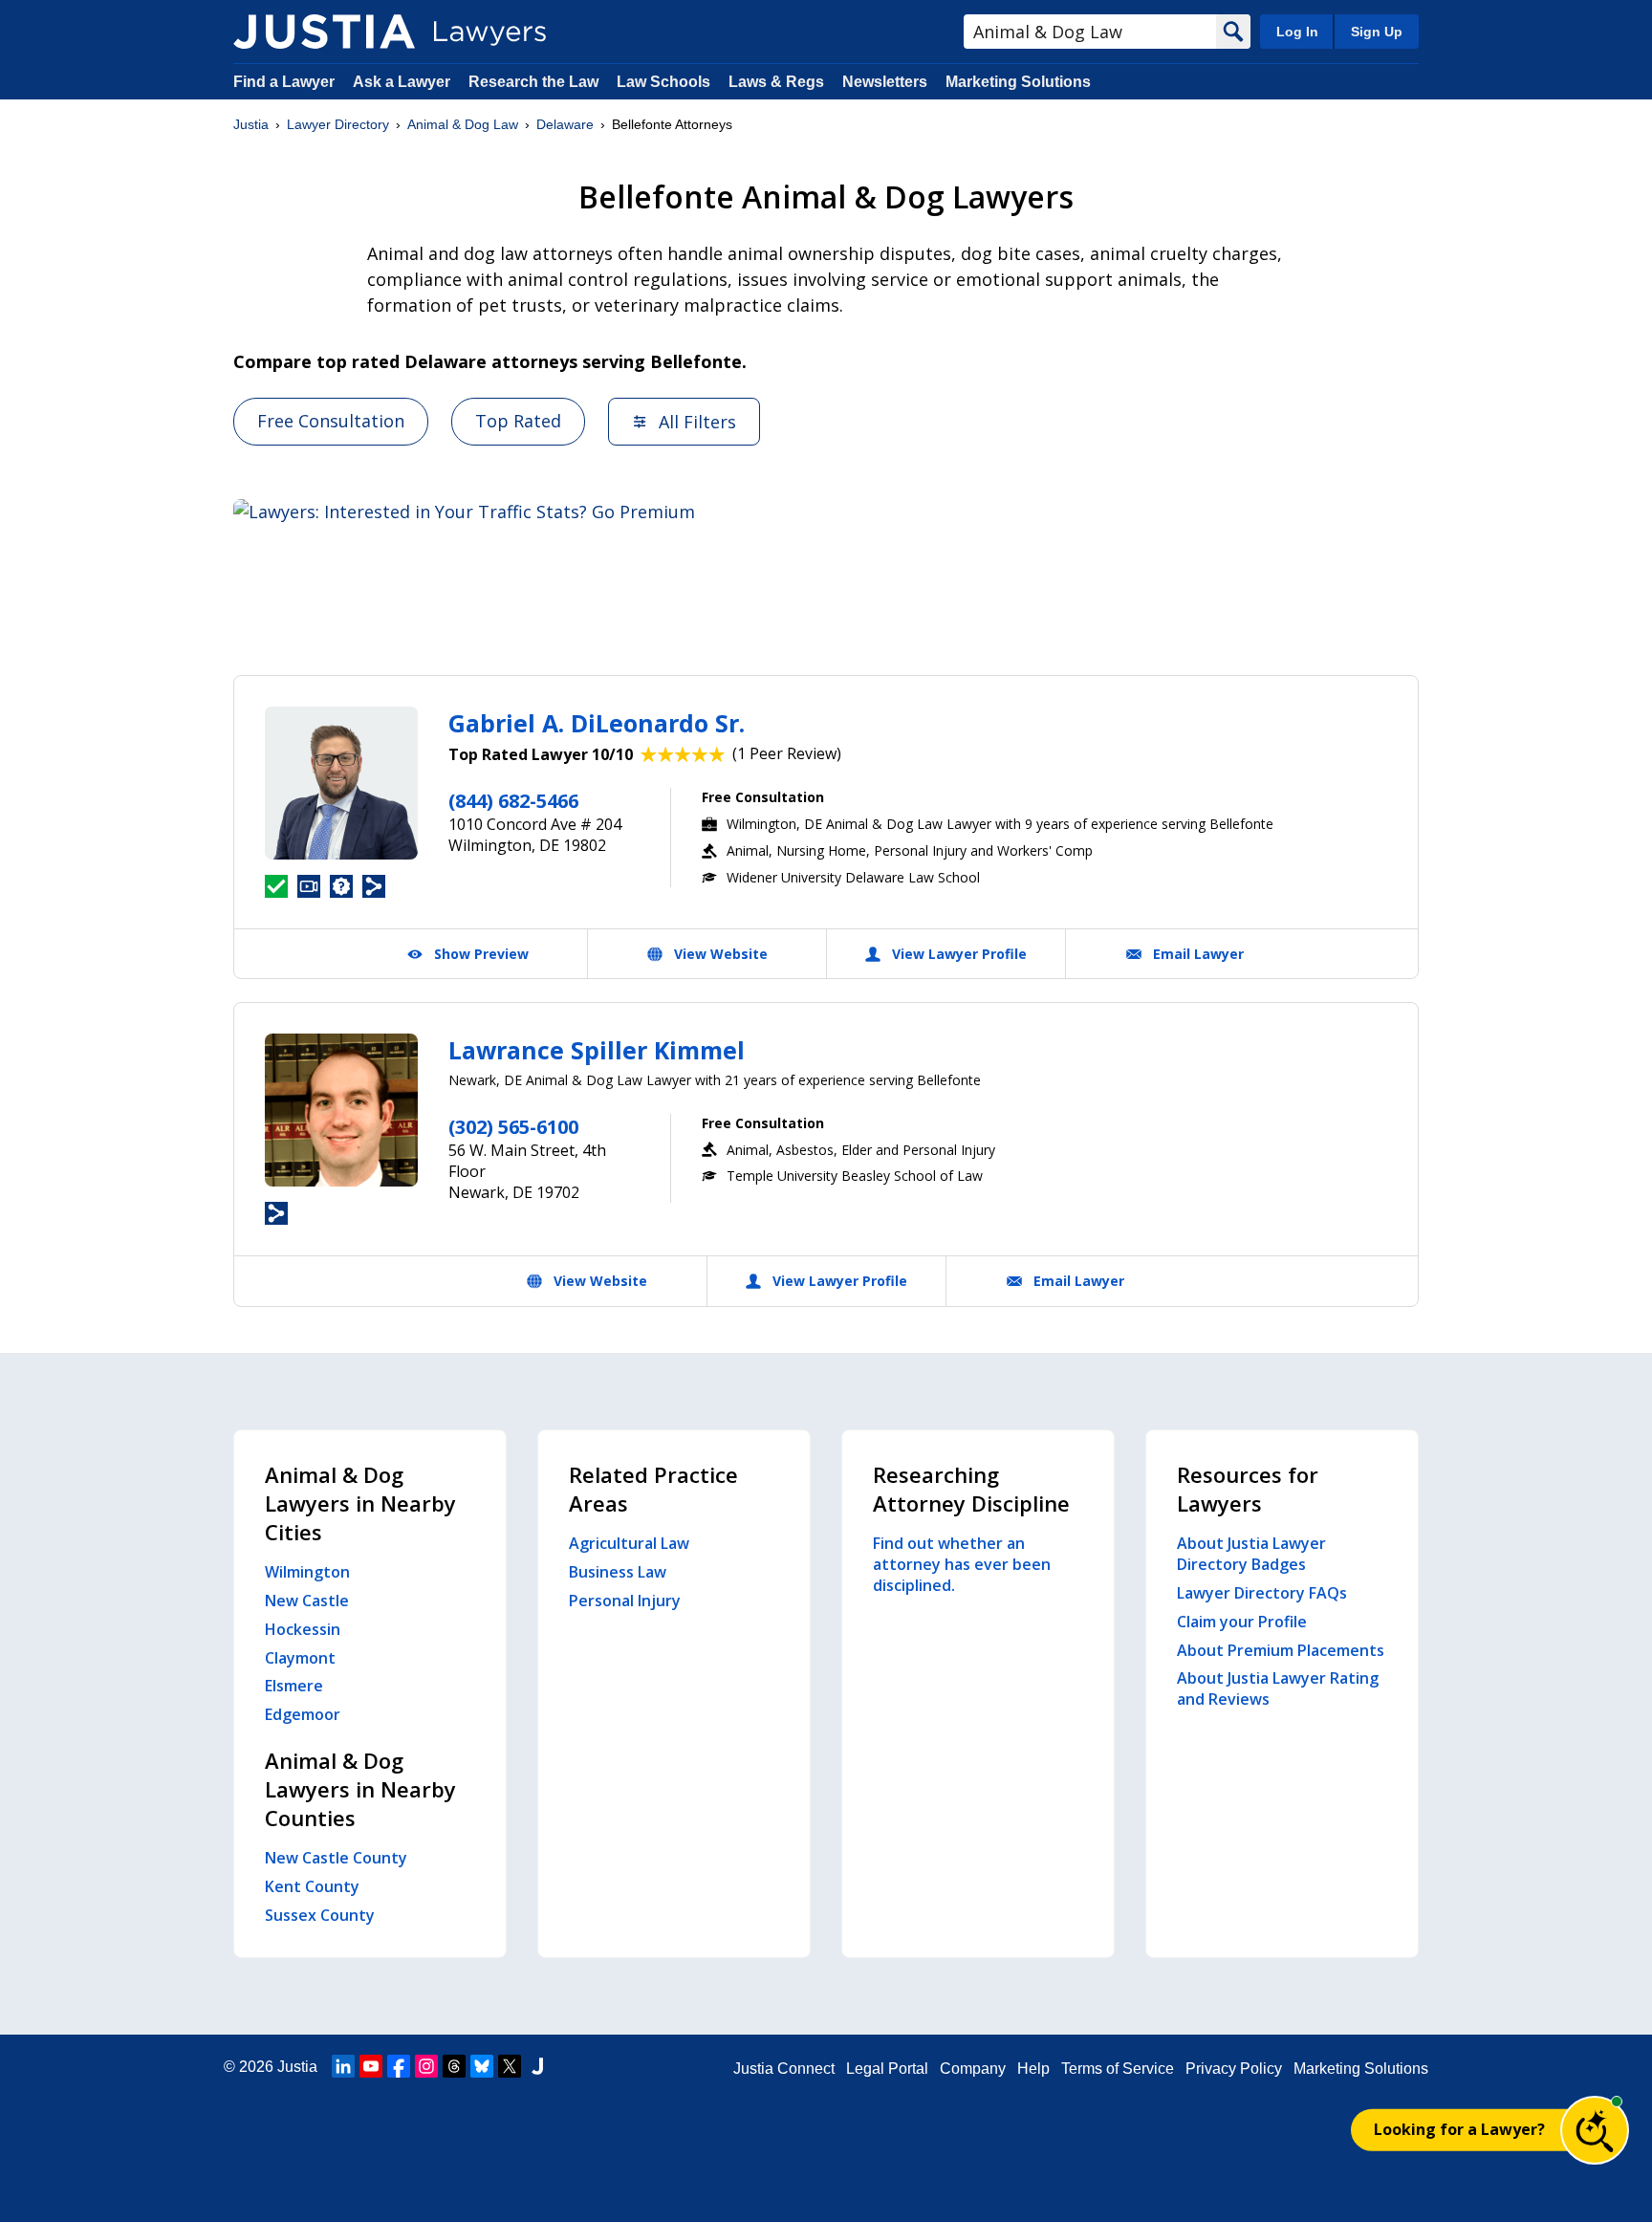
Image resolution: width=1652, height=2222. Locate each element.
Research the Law (533, 82)
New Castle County (336, 1858)
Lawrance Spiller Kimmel (597, 1050)
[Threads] (454, 2066)
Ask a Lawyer (403, 82)
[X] (510, 2066)
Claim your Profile (1242, 1622)
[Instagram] (426, 2066)
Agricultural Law (629, 1543)
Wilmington (307, 1572)
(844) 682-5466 (513, 801)
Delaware (565, 124)
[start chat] (1595, 2130)
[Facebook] (399, 2066)
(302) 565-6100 (513, 1127)
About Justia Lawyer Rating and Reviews (1278, 1688)
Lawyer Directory (338, 124)
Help (1033, 2069)
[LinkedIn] (343, 2066)
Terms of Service (1118, 2069)
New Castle (307, 1601)
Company (973, 2069)
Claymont (300, 1658)
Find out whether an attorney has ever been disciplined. (962, 1564)
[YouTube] (371, 2066)
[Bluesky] (482, 2066)
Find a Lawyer (284, 82)
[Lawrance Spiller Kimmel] (341, 1110)
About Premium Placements (1281, 1650)
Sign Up (1377, 32)
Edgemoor (303, 1714)
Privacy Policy (1234, 2069)
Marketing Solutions (1018, 82)
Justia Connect (784, 2069)
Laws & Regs (776, 82)
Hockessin (303, 1629)
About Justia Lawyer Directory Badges (1251, 1554)
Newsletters (885, 82)
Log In (1297, 32)
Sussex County (320, 1915)
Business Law (618, 1572)
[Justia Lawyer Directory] (324, 32)
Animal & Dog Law (463, 124)
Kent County (312, 1886)
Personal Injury (625, 1601)
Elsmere (294, 1686)
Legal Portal (887, 2069)
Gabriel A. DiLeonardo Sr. (597, 723)
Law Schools (663, 82)
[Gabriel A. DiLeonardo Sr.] (341, 783)
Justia (251, 124)
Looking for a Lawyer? (1459, 2129)
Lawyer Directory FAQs (1262, 1593)
